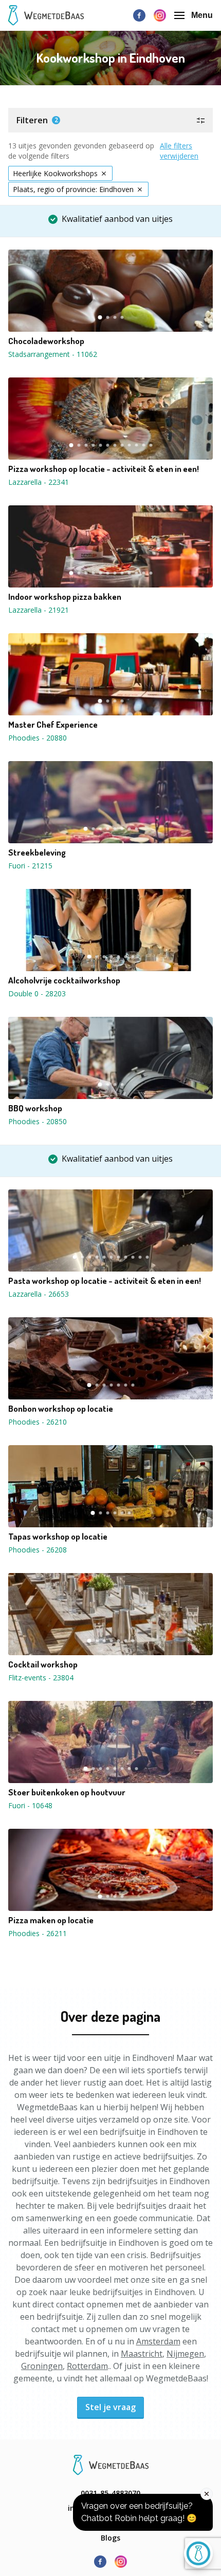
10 (136, 445)
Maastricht (142, 2354)
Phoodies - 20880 (38, 738)
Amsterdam (158, 2341)
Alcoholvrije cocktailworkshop (64, 980)
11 (143, 445)
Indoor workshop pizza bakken (65, 597)
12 (151, 445)
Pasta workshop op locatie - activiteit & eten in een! (105, 1281)
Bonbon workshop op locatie (61, 1409)
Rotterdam (87, 2366)
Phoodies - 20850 (38, 1121)
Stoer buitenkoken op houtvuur (67, 1792)
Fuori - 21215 (30, 866)
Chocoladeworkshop (46, 341)
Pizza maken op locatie (51, 1920)
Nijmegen (185, 2354)
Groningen (42, 2366)
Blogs (110, 2538)
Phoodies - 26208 (38, 1550)
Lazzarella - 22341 (39, 482)
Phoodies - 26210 (38, 1422)
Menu (202, 15)
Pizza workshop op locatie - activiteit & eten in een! (104, 469)
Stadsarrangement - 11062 (53, 354)
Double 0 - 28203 (37, 993)
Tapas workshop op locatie (58, 1537)
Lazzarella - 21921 (39, 610)
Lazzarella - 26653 (39, 1294)
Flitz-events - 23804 (41, 1678)
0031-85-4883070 (110, 2493)
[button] (110, 120)
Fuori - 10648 (30, 1805)
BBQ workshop (35, 1108)
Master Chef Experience (53, 725)
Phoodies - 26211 (38, 1933)
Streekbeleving (37, 853)
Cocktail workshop (43, 1664)
